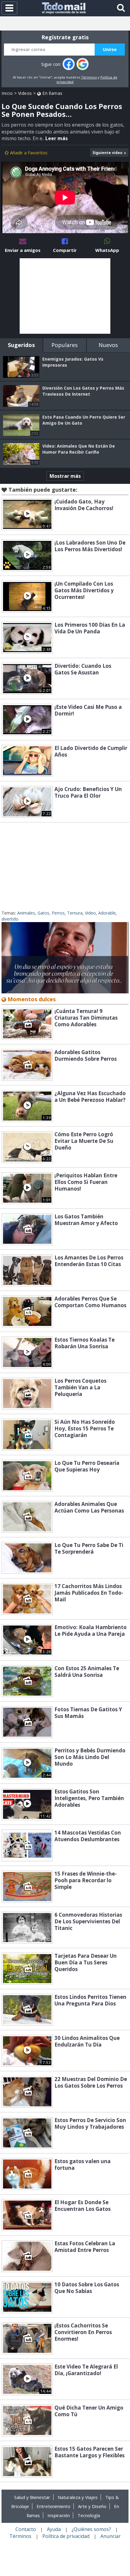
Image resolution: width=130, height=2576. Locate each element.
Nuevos (108, 345)
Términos (89, 77)
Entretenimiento (54, 2506)
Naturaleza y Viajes (78, 2497)
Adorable (107, 913)
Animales (26, 913)
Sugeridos (21, 345)
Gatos (43, 913)
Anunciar (110, 2536)
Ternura (75, 913)
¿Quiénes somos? (91, 2529)
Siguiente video (107, 153)
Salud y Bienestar (32, 2497)
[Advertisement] (65, 296)
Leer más (57, 138)
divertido (10, 919)
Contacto (26, 2529)
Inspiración (59, 2515)
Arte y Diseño (92, 2506)
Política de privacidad (66, 2536)
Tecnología (89, 2515)
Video (90, 913)
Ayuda (54, 2529)
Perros (58, 913)
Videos (25, 93)
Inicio (7, 93)
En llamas (52, 93)
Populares (65, 345)
